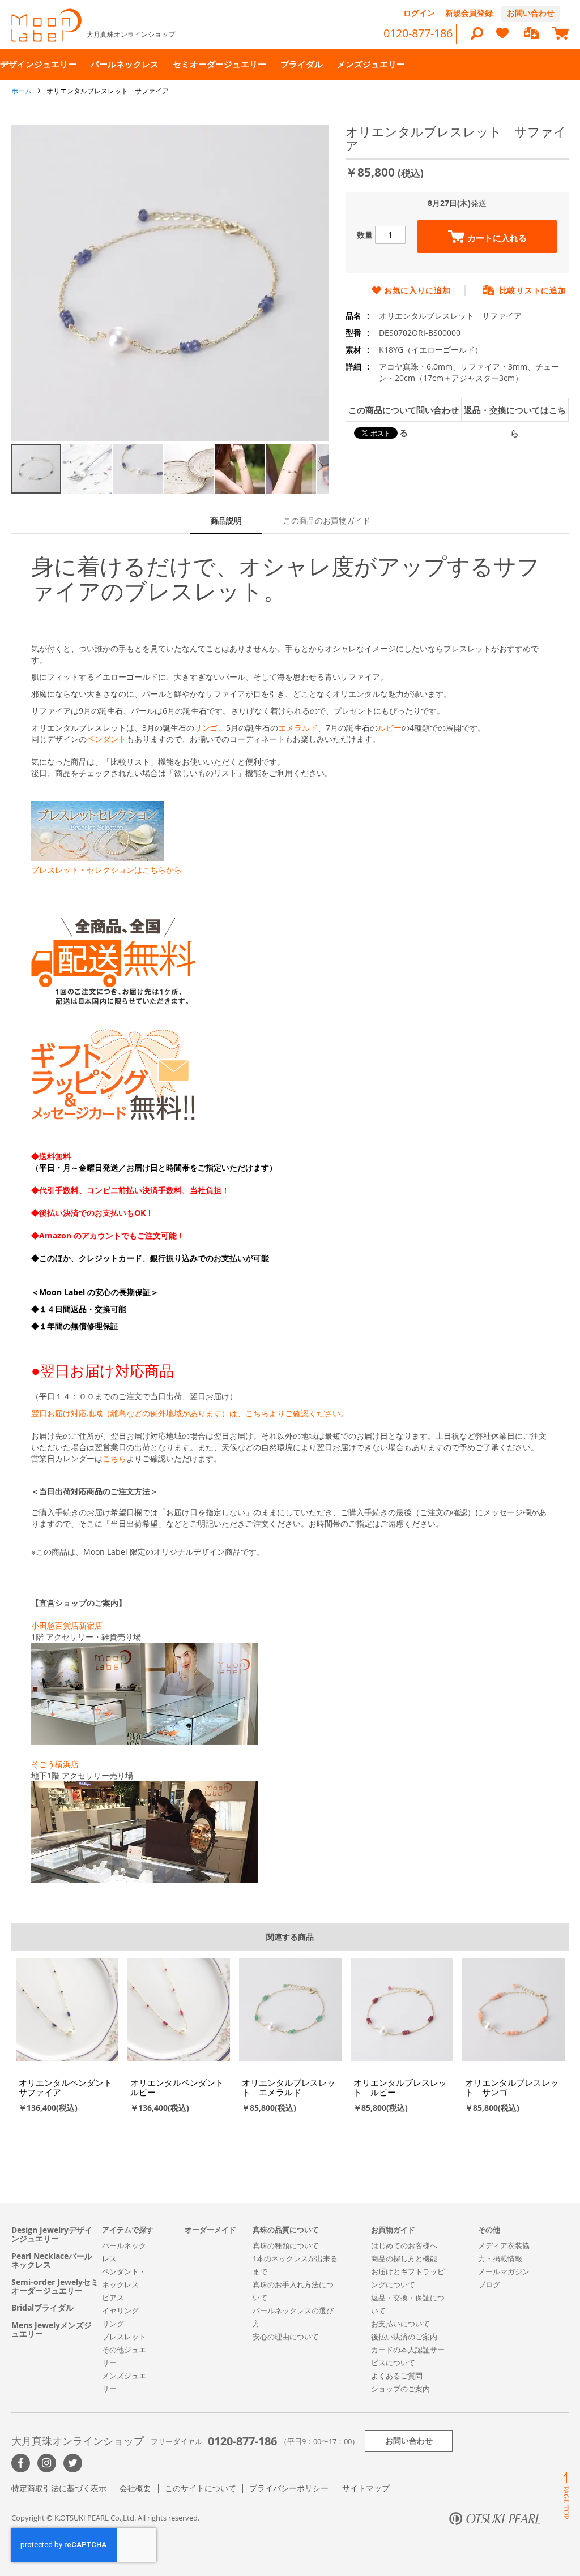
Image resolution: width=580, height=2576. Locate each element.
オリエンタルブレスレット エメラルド (289, 2087)
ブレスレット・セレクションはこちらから (106, 870)
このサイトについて (201, 2488)
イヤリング (120, 2311)
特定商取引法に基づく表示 (59, 2488)
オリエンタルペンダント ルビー (181, 2087)
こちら (114, 1458)
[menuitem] (38, 64)
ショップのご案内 (400, 2389)
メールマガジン (504, 2271)
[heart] (502, 38)
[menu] (290, 65)
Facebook (21, 2463)
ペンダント (106, 739)
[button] (88, 469)
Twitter (73, 2463)
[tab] (226, 522)
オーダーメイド (210, 2230)
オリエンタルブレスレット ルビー (400, 2087)
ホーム (22, 91)
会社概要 (135, 2488)
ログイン (419, 13)
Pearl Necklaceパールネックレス (52, 2260)
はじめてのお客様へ (404, 2245)
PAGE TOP (566, 2495)
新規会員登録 (469, 13)
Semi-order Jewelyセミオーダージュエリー (55, 2286)
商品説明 (226, 520)
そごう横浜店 (55, 1764)
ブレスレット (124, 2337)
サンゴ (206, 728)
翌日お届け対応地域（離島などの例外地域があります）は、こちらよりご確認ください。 (190, 1413)
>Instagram (47, 2463)
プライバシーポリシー (289, 2488)
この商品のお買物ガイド (327, 520)
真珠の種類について (286, 2245)
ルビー (390, 728)
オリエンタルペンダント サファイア (70, 2087)
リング (113, 2324)
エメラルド (298, 728)
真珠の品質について (286, 2230)
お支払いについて (400, 2324)
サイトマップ (366, 2488)
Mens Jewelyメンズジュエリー (52, 2329)
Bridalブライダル (42, 2307)
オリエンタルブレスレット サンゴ (512, 2087)
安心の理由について (286, 2337)
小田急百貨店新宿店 (67, 1625)
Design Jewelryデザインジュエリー (52, 2234)
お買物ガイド (393, 2230)
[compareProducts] (531, 34)
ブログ (489, 2284)
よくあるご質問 (397, 2376)
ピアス (113, 2298)
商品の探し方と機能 (404, 2258)
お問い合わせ (531, 13)
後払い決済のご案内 (404, 2337)
